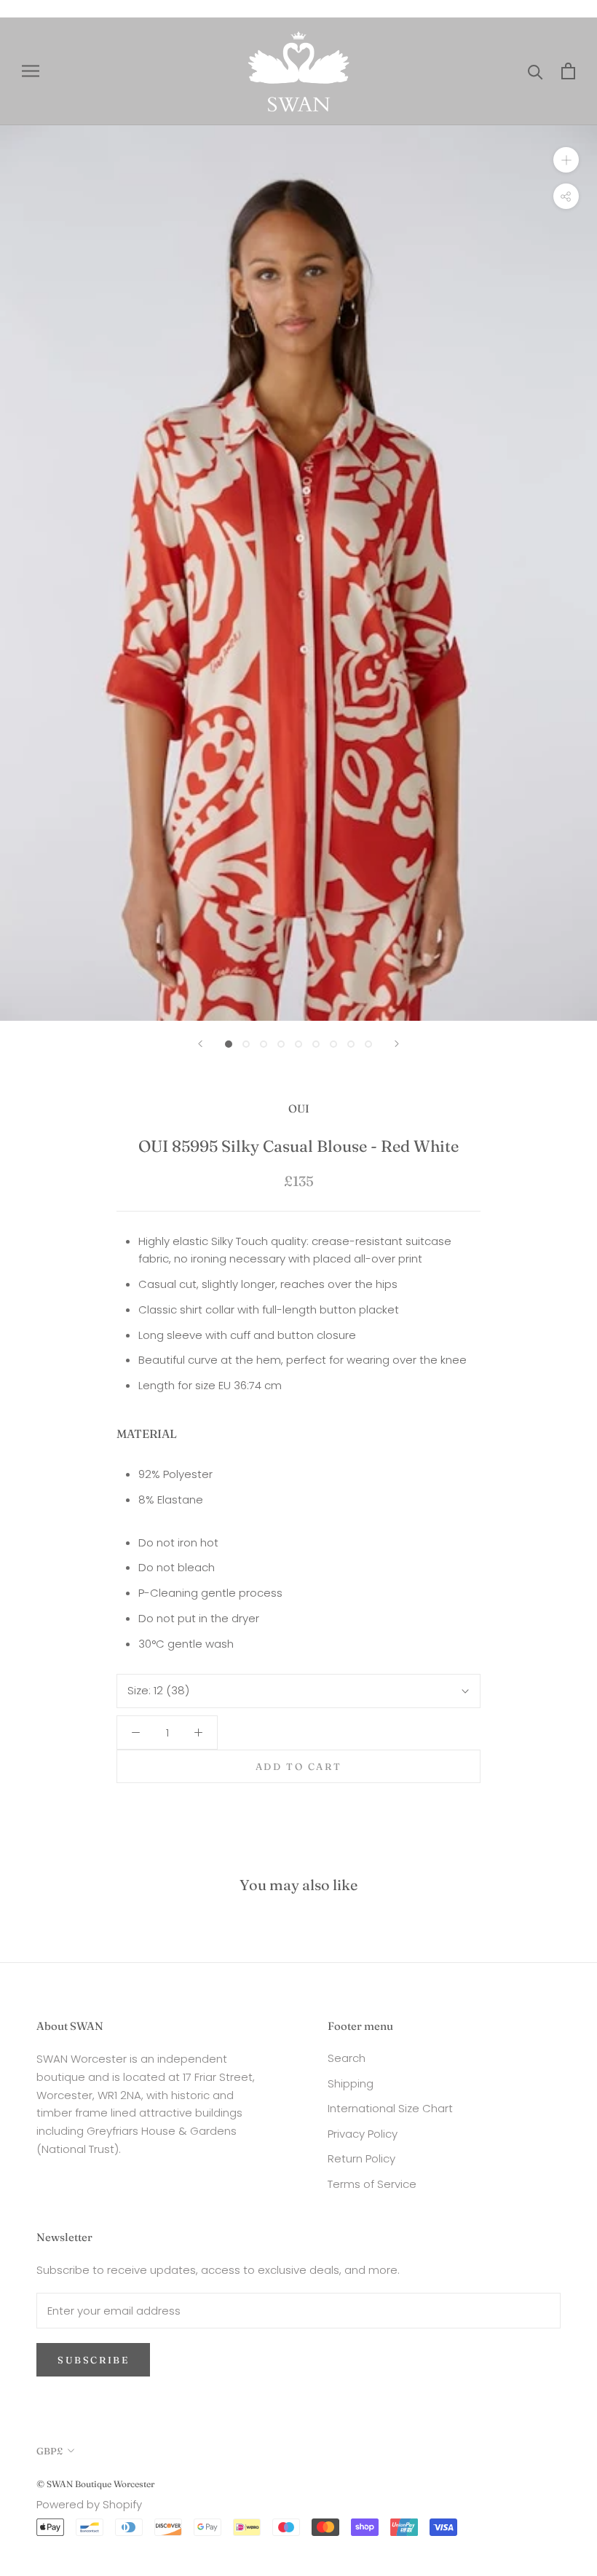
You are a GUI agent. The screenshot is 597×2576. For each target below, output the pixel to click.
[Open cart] (568, 71)
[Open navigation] (31, 71)
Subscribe (93, 2360)
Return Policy (361, 2158)
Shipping (351, 2083)
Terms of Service (372, 2184)
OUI (299, 1109)
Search (347, 2058)
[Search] (535, 71)
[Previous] (200, 1044)
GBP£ (50, 2451)
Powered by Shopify (89, 2504)
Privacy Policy (363, 2134)
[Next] (397, 1044)
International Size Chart (390, 2108)
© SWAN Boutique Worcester (95, 2484)
